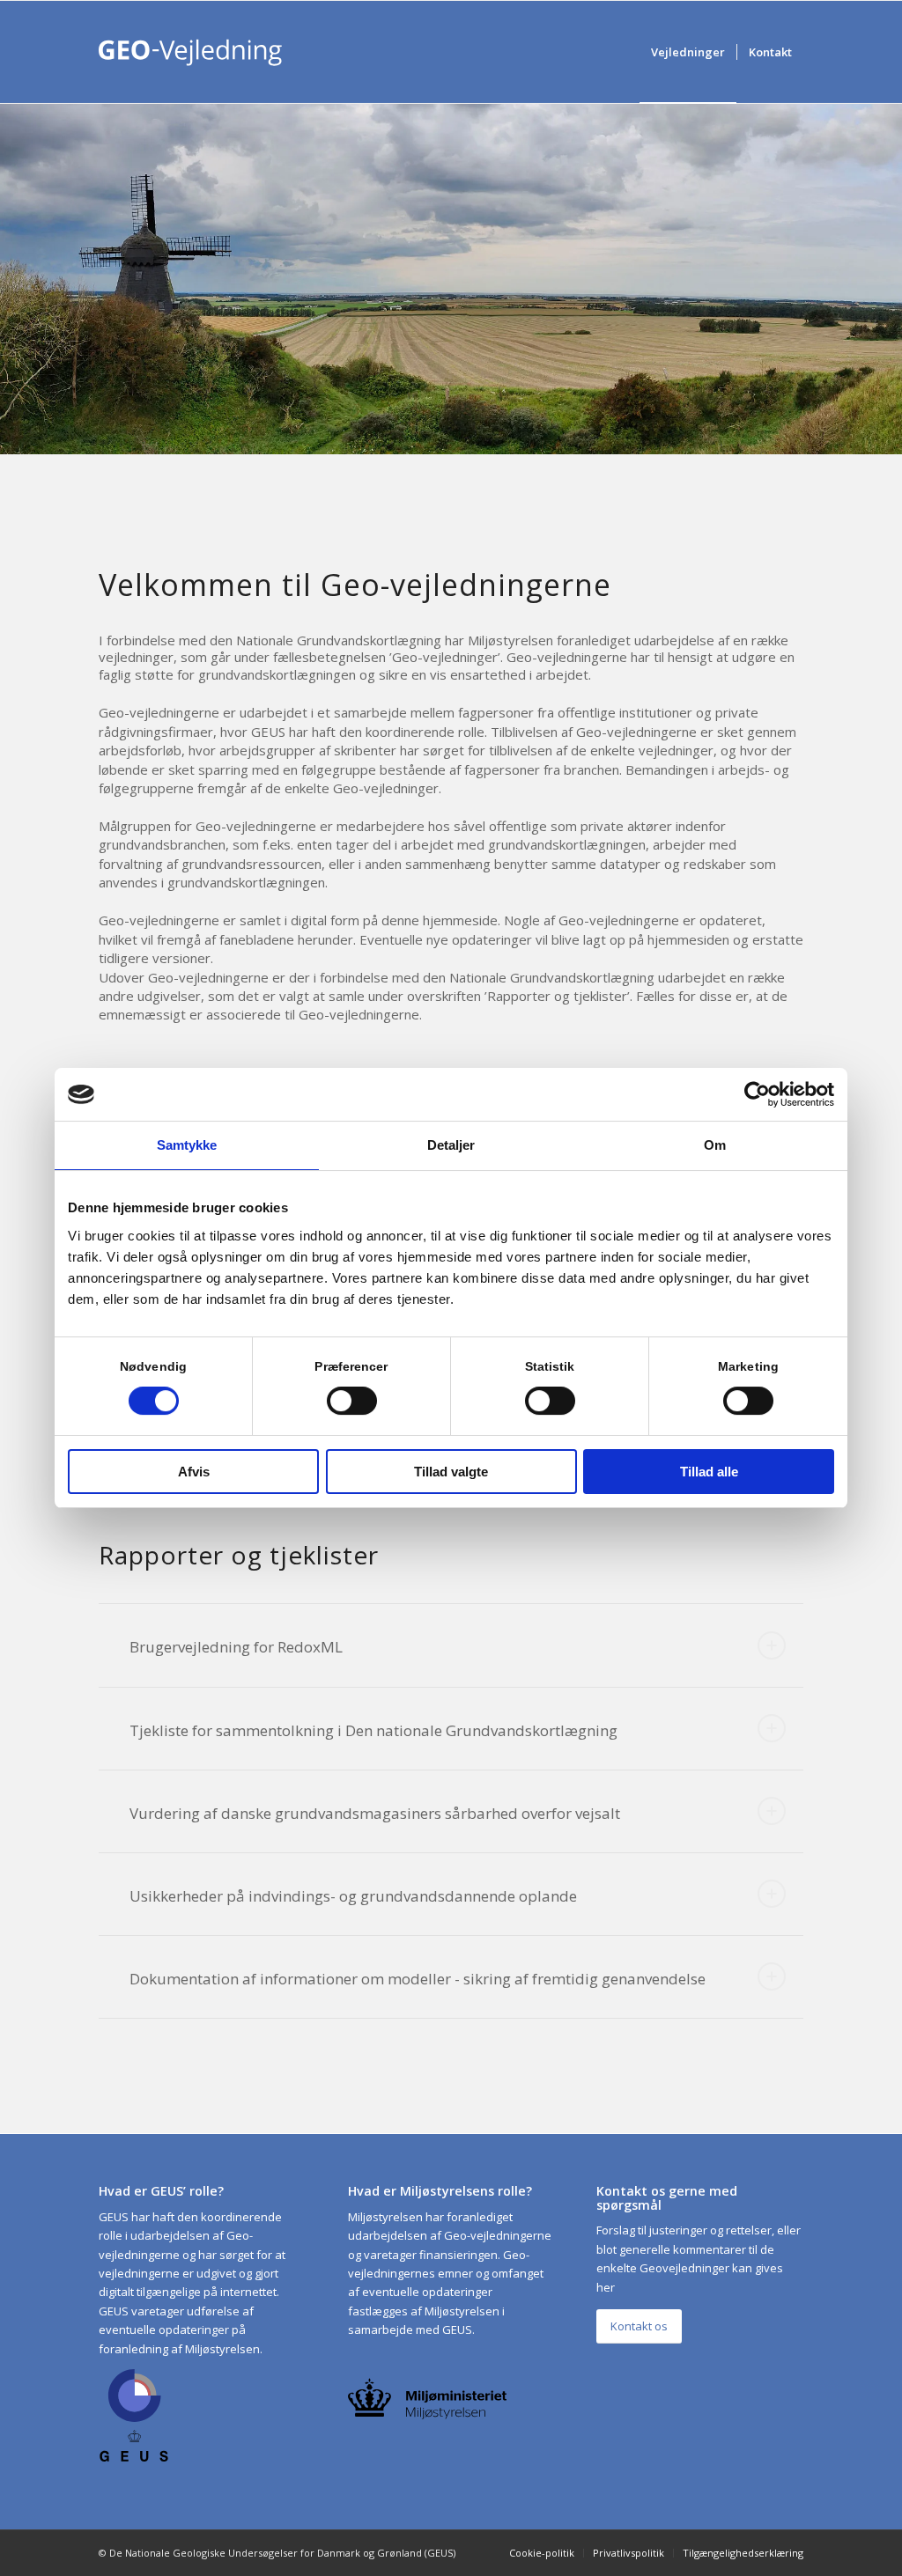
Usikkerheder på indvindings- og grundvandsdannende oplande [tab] (353, 1896)
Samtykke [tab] (187, 1145)
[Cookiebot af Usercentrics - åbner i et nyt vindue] (757, 1094)
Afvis (194, 1472)
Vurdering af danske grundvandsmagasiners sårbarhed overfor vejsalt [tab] (375, 1813)
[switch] (352, 1401)
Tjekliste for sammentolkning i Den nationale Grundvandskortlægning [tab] (373, 1730)
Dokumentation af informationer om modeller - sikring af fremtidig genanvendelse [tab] (418, 1979)
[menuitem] (688, 52)
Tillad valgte (451, 1472)
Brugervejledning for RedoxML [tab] (236, 1647)
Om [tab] (715, 1145)
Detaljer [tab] (451, 1145)
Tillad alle (709, 1472)
